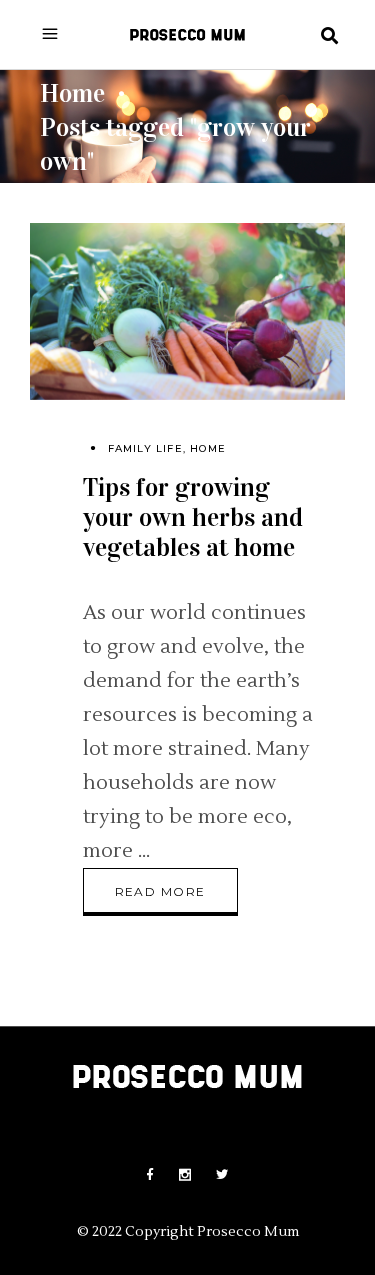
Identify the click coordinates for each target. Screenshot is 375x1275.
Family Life (145, 448)
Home (72, 92)
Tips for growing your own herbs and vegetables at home (193, 517)
